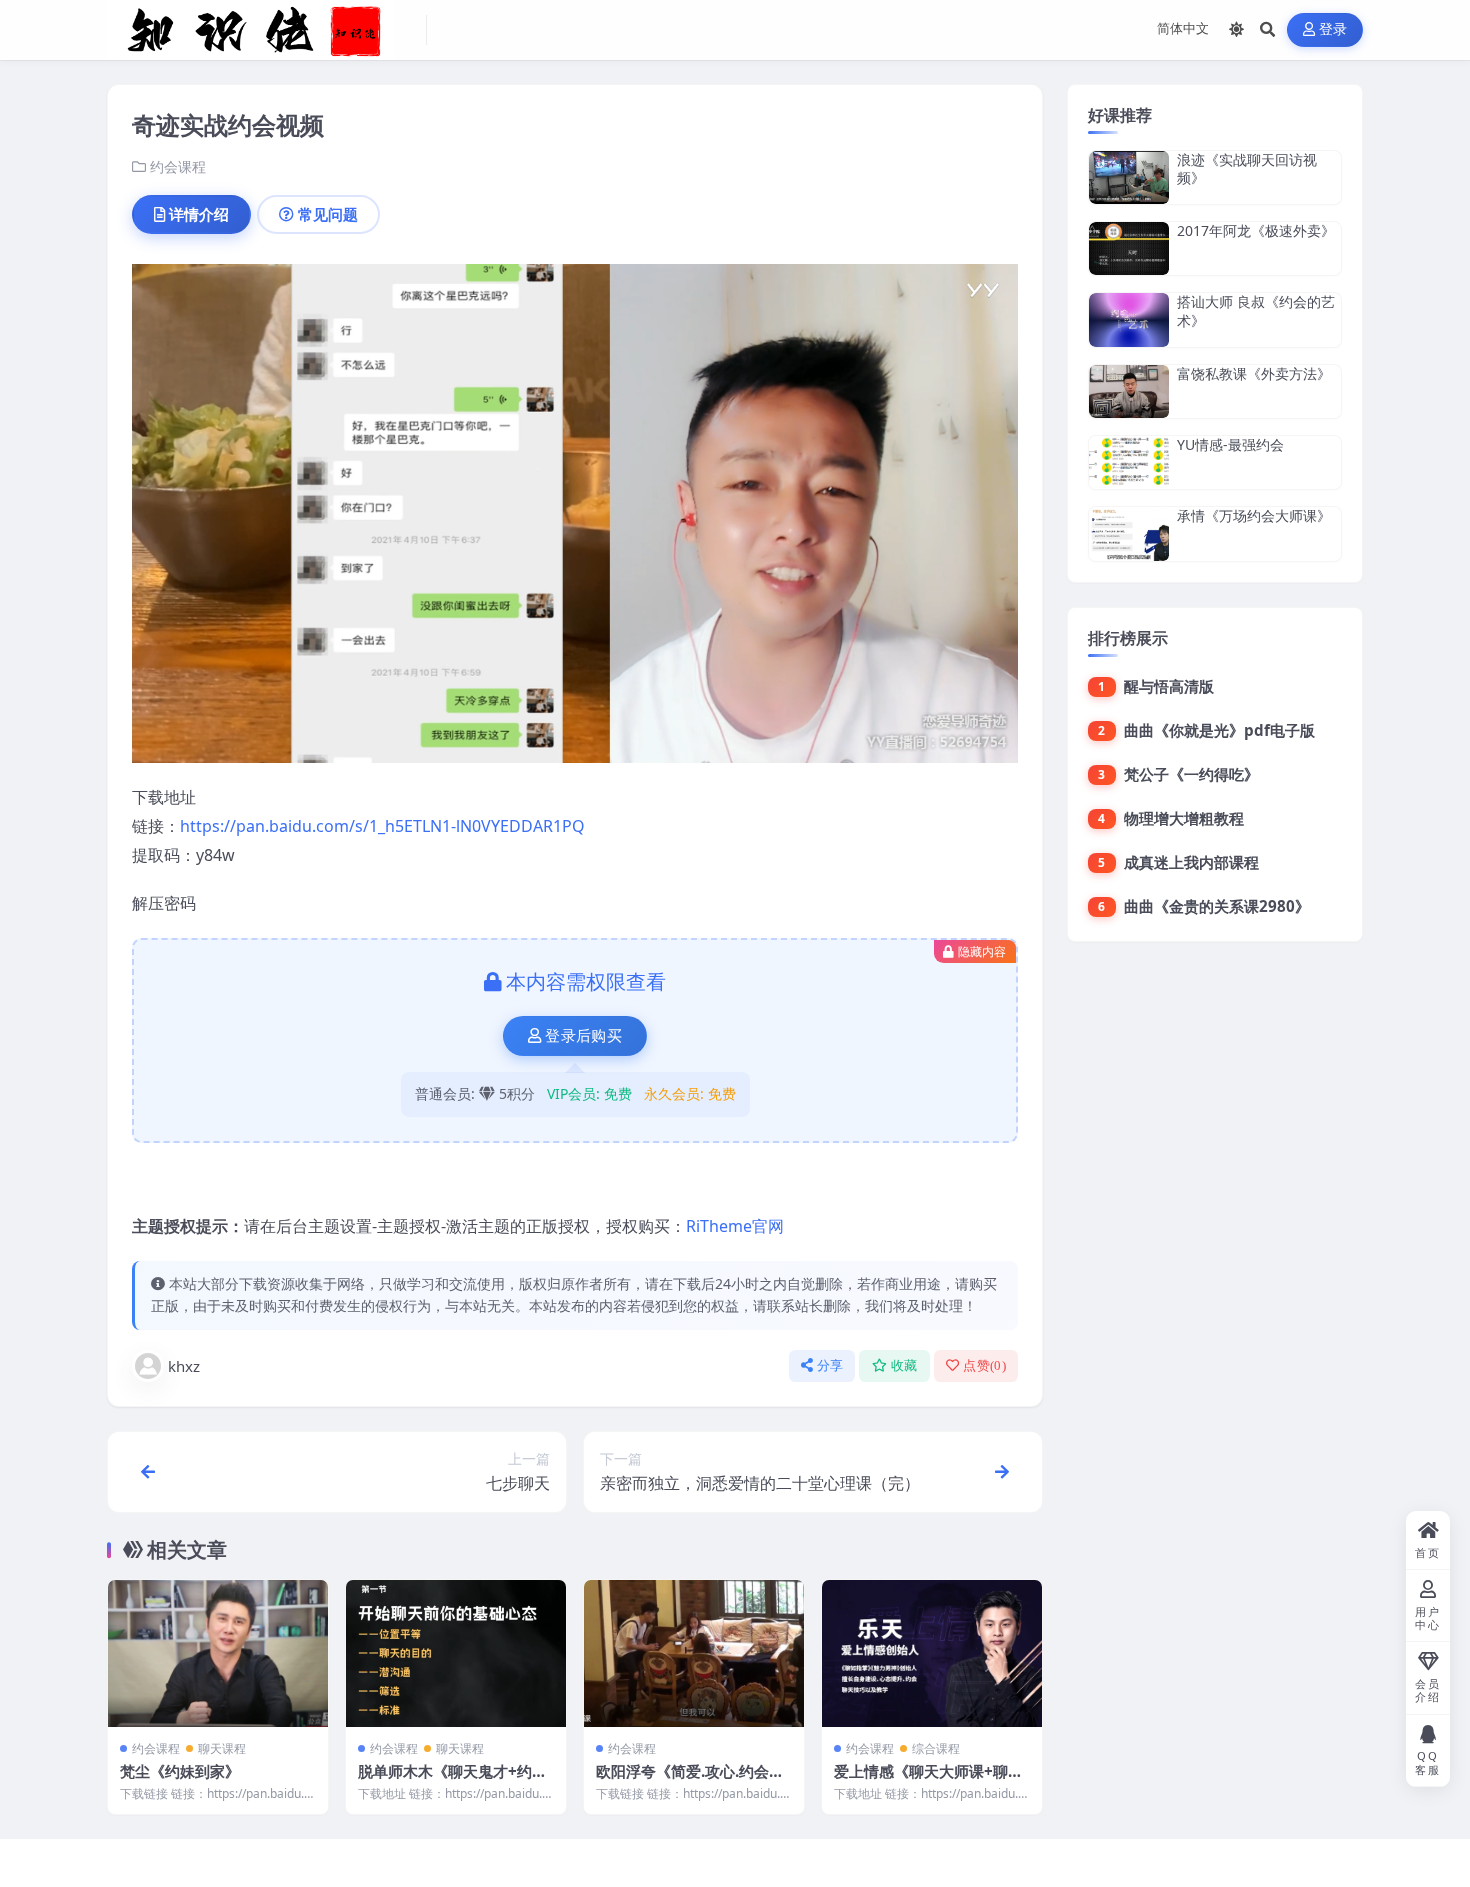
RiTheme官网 (735, 1226)
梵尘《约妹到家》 (180, 1771)
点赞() (984, 1365)
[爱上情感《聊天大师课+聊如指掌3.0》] (932, 1653)
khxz (184, 1366)
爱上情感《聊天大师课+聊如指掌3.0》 (928, 1781)
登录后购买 (583, 1036)
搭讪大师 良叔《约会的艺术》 (1256, 310)
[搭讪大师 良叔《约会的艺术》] (1129, 319)
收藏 (904, 1365)
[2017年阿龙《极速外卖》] (1129, 248)
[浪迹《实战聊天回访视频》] (1129, 177)
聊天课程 (222, 1748)
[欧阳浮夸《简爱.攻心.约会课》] (694, 1653)
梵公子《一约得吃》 (1191, 774)
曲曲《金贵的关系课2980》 (1217, 906)
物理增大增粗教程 (1184, 818)
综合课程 (936, 1748)
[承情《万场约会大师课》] (1129, 533)
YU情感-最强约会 (1230, 444)
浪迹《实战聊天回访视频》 (1247, 168)
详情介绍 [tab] (199, 214)
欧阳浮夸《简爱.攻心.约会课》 (682, 1781)
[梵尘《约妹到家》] (218, 1653)
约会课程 (178, 166)
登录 (1333, 29)
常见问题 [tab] (328, 214)
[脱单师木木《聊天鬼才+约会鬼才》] (456, 1653)
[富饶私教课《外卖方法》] (1129, 391)
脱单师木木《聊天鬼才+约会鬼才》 (452, 1781)
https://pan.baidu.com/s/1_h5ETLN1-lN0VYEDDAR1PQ (382, 826)
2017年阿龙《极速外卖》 (1256, 230)
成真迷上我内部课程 (1191, 862)
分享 (830, 1365)
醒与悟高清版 (1169, 686)
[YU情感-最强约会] (1129, 462)
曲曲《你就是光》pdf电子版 (1219, 730)
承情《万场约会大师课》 (1254, 515)
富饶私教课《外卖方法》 (1254, 373)
